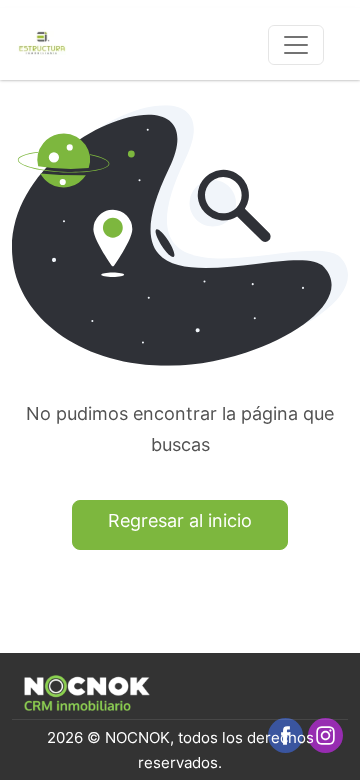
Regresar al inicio (180, 520)
